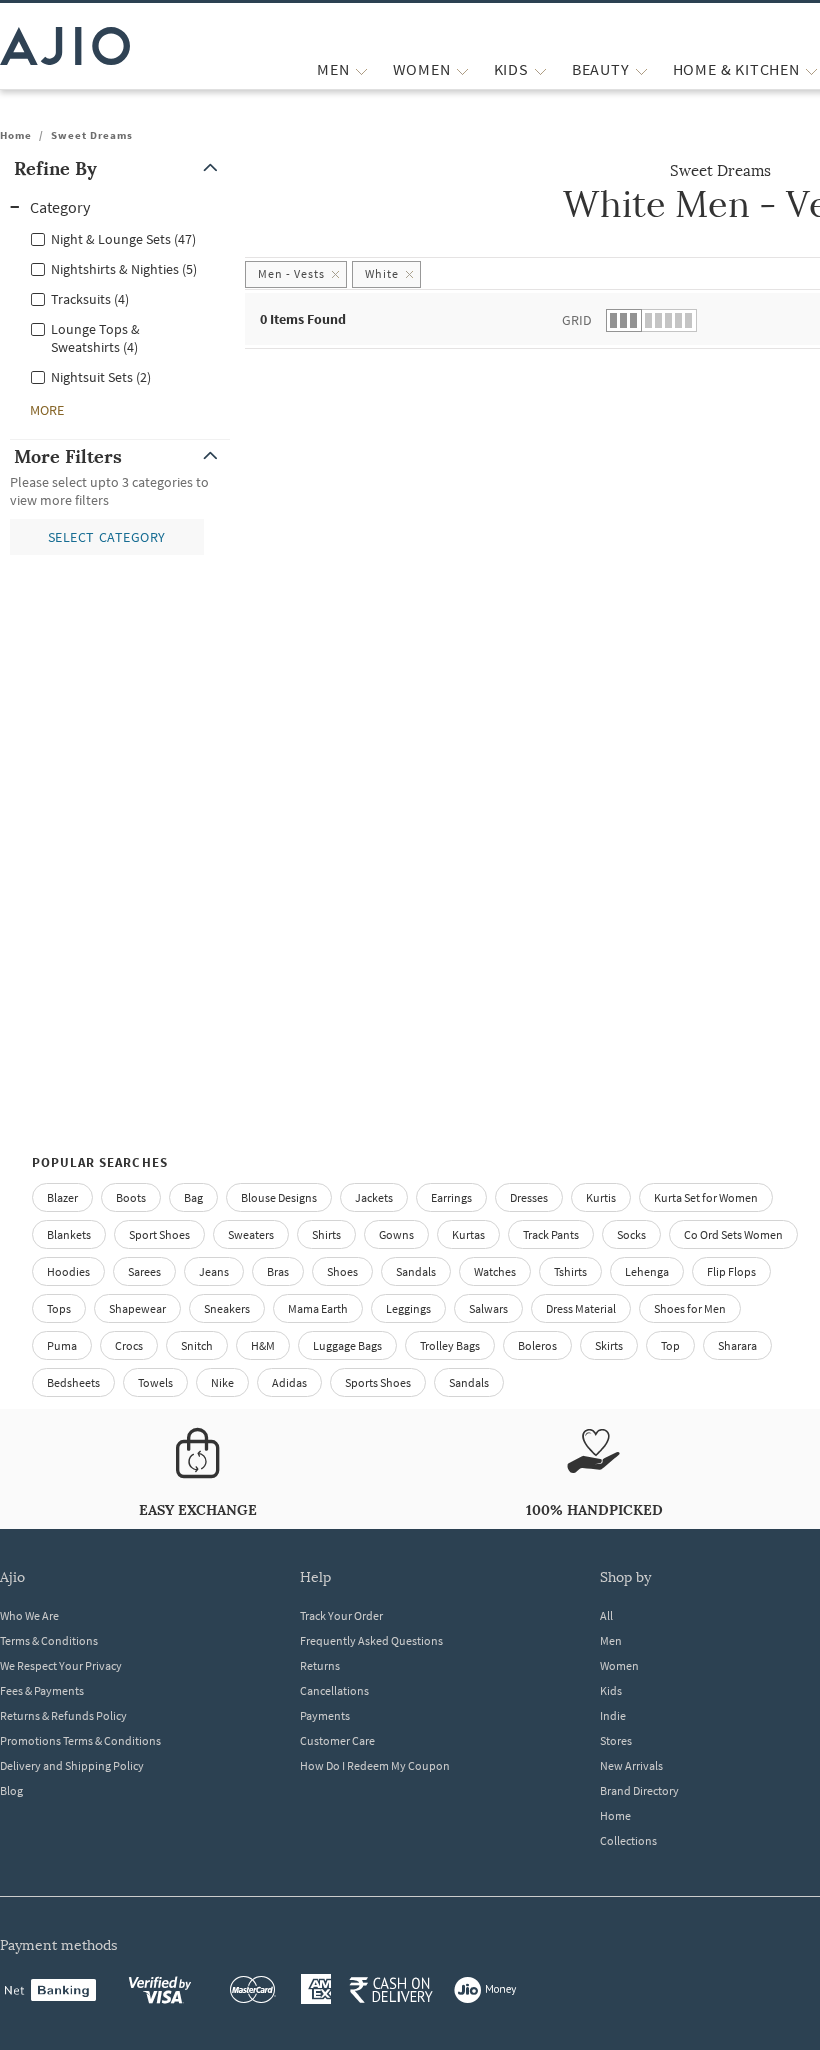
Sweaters (251, 1234)
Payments (325, 1715)
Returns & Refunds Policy (63, 1715)
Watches (495, 1271)
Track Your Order (341, 1615)
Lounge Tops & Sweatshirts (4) (95, 338)
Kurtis (601, 1197)
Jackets (374, 1197)
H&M (263, 1345)
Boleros (537, 1345)
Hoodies (68, 1271)
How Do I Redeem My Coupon (375, 1765)
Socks (631, 1234)
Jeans (214, 1271)
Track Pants (551, 1234)
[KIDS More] (540, 69)
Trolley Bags (450, 1345)
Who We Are (29, 1615)
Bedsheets (73, 1382)
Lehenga (647, 1271)
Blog (11, 1790)
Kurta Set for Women (706, 1197)
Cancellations (334, 1690)
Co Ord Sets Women (733, 1234)
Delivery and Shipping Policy (72, 1765)
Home (16, 135)
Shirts (326, 1234)
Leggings (408, 1308)
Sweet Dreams (92, 135)
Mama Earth (318, 1308)
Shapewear (137, 1308)
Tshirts (570, 1271)
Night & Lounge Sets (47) (123, 239)
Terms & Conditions (49, 1640)
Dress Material (581, 1308)
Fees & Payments (42, 1690)
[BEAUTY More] (641, 69)
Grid (577, 320)
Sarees (144, 1271)
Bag (193, 1197)
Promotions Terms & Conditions (80, 1740)
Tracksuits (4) (90, 299)
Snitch (197, 1345)
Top (670, 1345)
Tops (59, 1308)
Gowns (396, 1234)
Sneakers (227, 1308)
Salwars (488, 1308)
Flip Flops (731, 1271)
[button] (120, 168)
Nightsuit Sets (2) (101, 377)
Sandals (416, 1271)
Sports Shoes (378, 1382)
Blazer (62, 1197)
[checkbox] (120, 238)
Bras (278, 1271)
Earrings (451, 1197)
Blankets (69, 1234)
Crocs (129, 1345)
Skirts (609, 1345)
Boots (131, 1197)
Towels (155, 1382)
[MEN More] (361, 69)
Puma (62, 1345)
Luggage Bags (347, 1345)
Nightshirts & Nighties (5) (124, 269)
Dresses (529, 1197)
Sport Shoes (159, 1234)
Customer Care (337, 1740)
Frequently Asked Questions (371, 1640)
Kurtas (468, 1234)
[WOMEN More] (462, 69)
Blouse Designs (279, 1197)
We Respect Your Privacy (61, 1665)
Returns (320, 1665)
